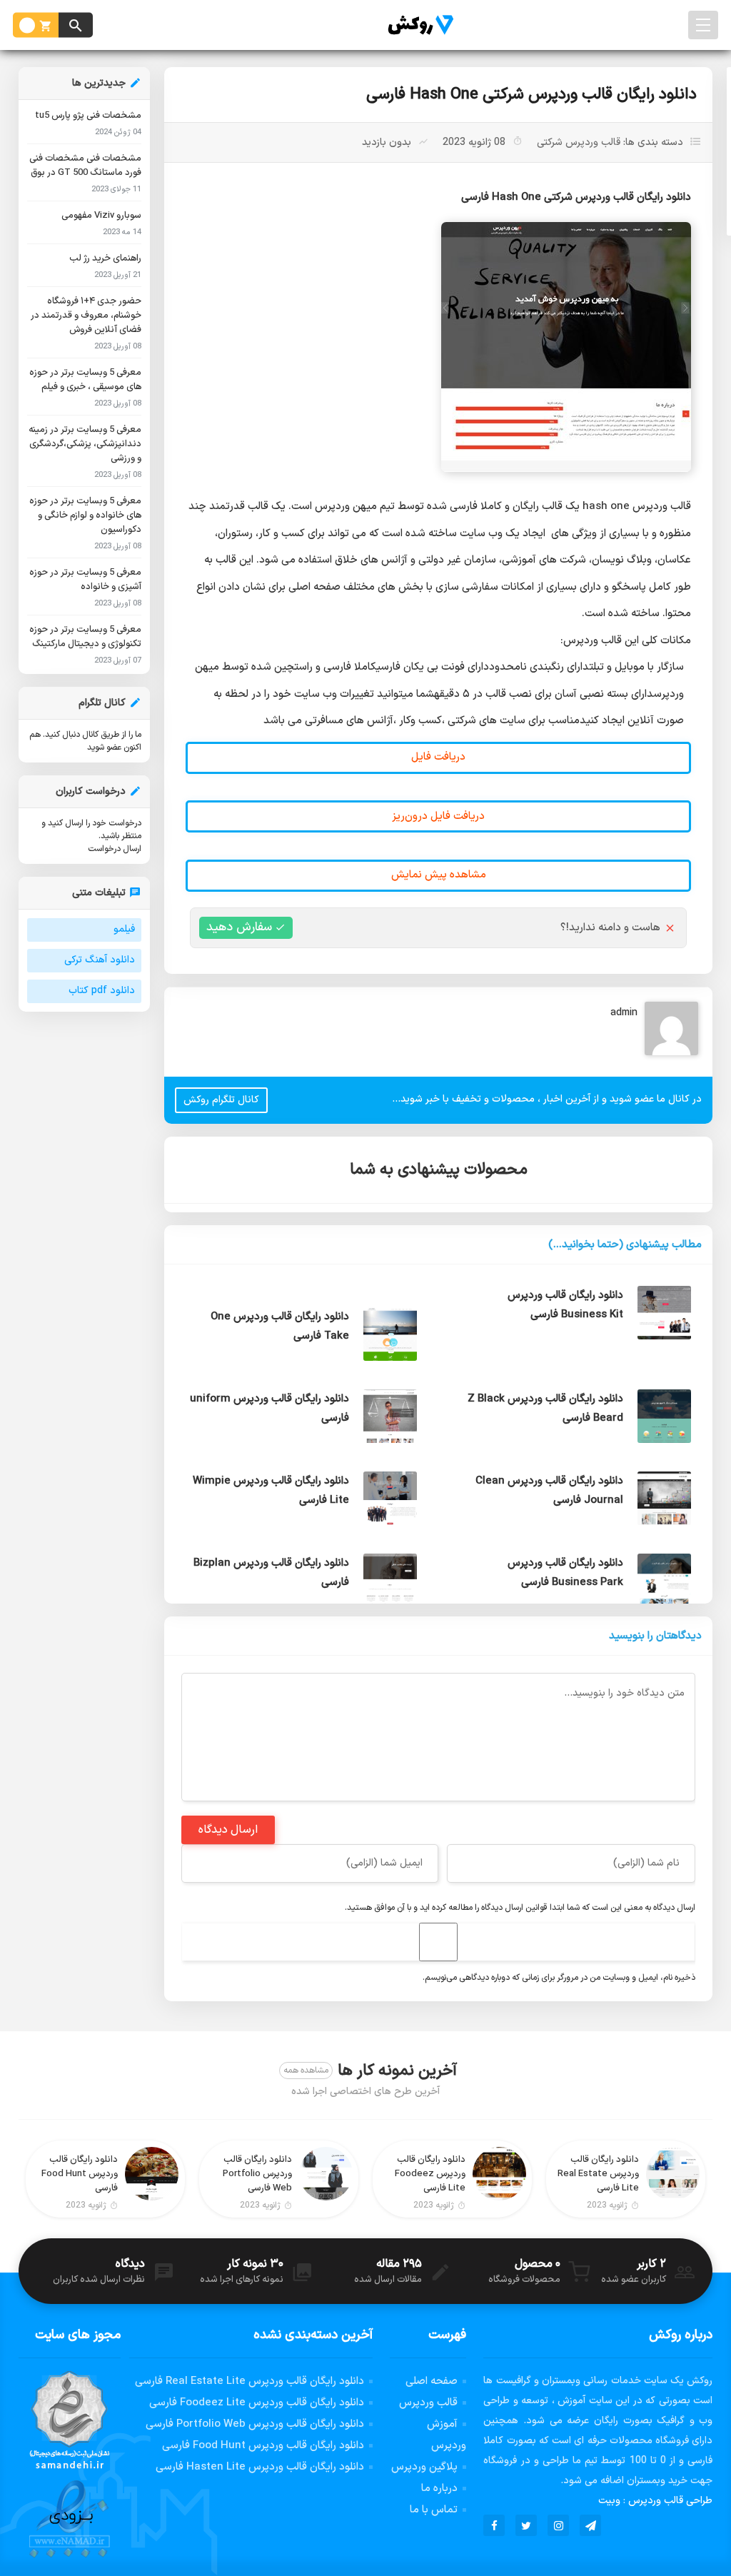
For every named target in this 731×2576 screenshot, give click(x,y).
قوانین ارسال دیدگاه (514, 1908)
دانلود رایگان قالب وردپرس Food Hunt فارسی (263, 2446)
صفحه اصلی (432, 2381)
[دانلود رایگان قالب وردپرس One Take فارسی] (575, 1368)
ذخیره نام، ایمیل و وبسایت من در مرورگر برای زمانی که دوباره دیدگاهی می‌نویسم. (559, 1978)
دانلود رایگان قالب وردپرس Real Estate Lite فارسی (249, 2381)
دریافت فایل (438, 757)
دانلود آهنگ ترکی (100, 960)
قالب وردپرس (428, 2403)
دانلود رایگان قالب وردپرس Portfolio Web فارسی (255, 2424)
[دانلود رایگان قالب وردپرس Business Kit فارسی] (301, 1286)
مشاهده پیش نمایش (439, 875)
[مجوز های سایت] (70, 2465)
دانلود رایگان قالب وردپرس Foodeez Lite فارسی (257, 2403)
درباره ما (439, 2489)
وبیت (609, 2501)
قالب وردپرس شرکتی (579, 142)
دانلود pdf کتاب (102, 991)
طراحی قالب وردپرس (670, 2501)
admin (624, 1013)
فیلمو (124, 929)
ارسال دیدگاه (228, 1830)
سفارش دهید (239, 927)
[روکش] (417, 25)
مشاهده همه (306, 2071)
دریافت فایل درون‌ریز (438, 816)
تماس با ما (434, 2510)
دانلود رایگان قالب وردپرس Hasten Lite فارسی (260, 2467)
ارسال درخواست (115, 849)
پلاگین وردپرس (424, 2467)
